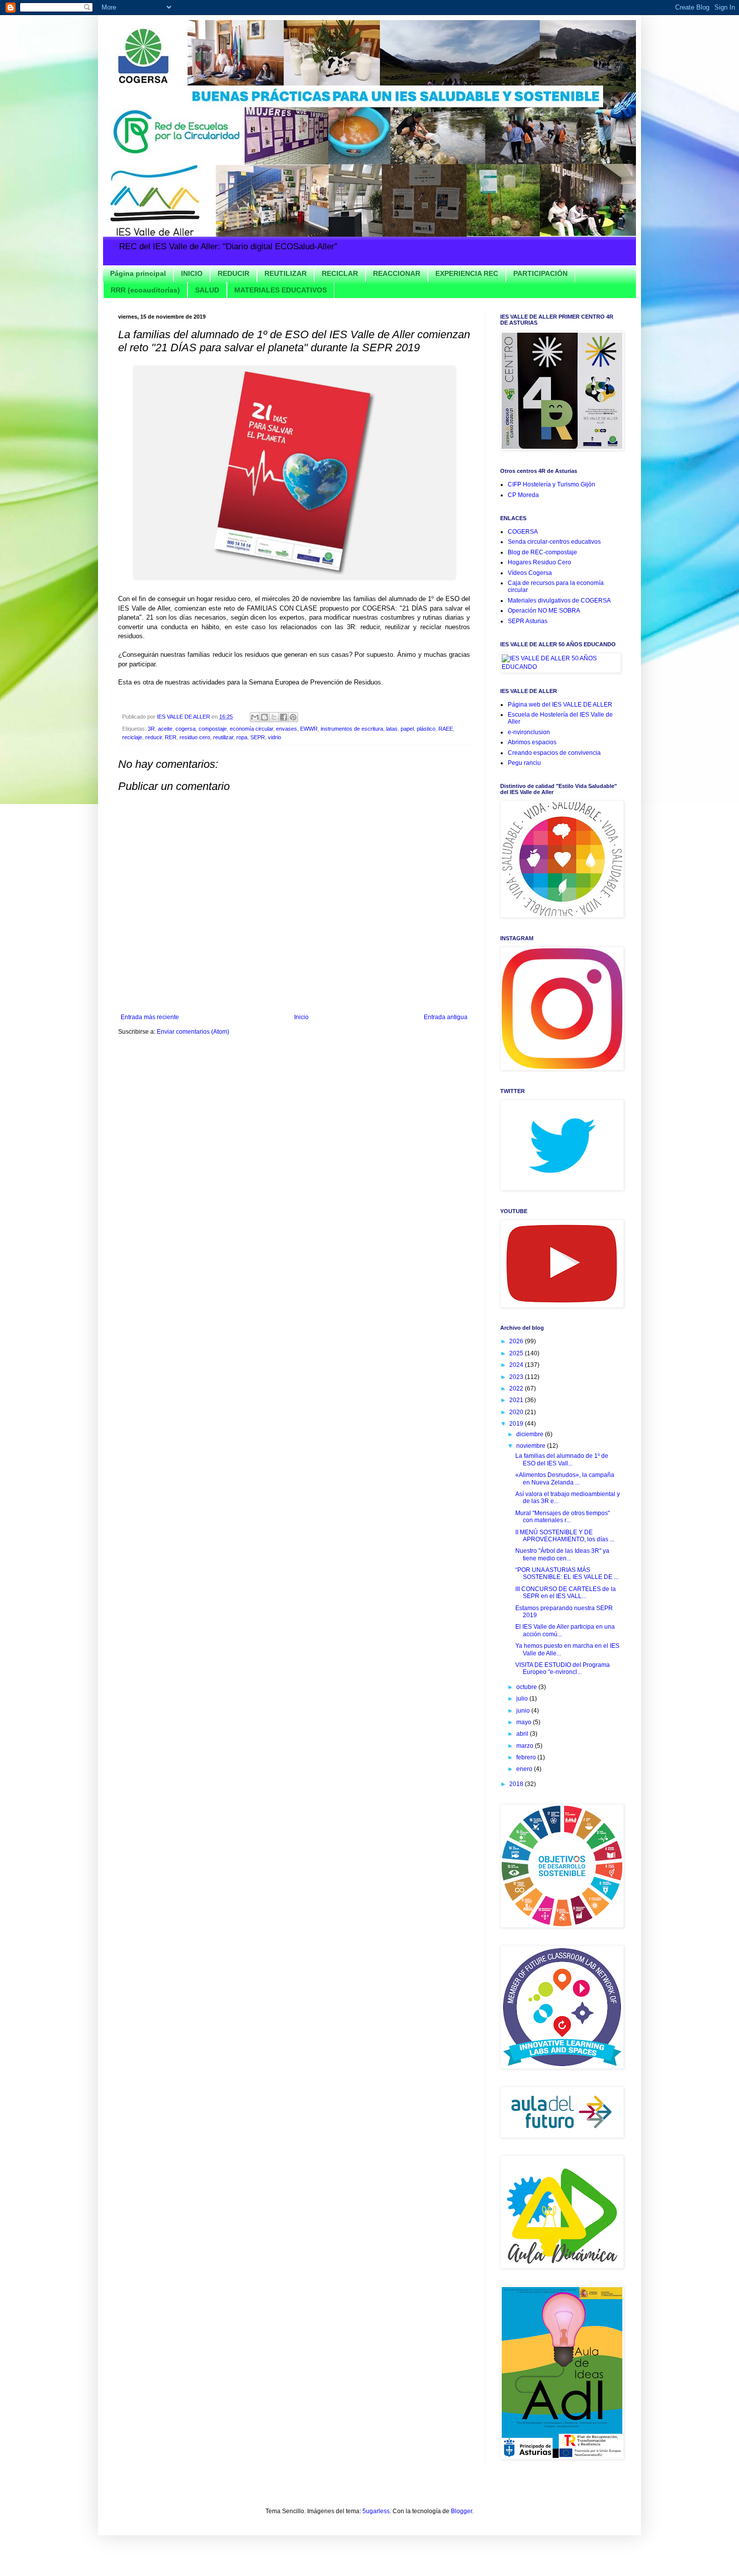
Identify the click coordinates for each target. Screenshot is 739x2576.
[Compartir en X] (274, 717)
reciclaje (132, 737)
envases (287, 729)
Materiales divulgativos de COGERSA (559, 601)
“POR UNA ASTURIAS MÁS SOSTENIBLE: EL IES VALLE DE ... (567, 1573)
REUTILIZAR (286, 273)
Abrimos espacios (532, 742)
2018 (517, 1784)
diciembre (531, 1434)
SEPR (258, 737)
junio (524, 1711)
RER (171, 737)
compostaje (213, 729)
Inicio (301, 1017)
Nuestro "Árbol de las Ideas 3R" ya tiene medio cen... (562, 1554)
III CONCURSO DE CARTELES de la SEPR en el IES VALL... (566, 1593)
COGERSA (523, 532)
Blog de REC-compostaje (542, 552)
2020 (517, 1412)
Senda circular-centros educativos (554, 542)
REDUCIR (234, 273)
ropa (242, 737)
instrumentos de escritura (352, 729)
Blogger (461, 2511)
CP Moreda (523, 495)
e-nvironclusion (529, 732)
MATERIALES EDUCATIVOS (281, 290)
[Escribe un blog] (264, 717)
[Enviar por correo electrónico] (255, 717)
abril (523, 1734)
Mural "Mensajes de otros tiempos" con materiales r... (563, 1517)
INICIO (192, 273)
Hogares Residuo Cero (539, 562)
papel (407, 729)
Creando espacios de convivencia (554, 753)
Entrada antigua (446, 1017)
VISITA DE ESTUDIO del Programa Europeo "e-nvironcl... (563, 1668)
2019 (517, 1424)
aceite (165, 729)
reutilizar (223, 737)
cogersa (186, 729)
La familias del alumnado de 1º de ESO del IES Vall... (562, 1459)
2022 (517, 1389)
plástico (426, 729)
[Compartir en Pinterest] (293, 717)
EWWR (309, 729)
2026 (517, 1341)
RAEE (446, 729)
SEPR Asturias (528, 621)
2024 (517, 1365)
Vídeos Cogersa (530, 573)
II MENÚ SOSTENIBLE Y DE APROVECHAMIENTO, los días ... (565, 1536)
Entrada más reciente (150, 1017)
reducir (154, 737)
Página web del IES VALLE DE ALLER (560, 705)
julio (523, 1699)
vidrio (274, 737)
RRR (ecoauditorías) (145, 290)
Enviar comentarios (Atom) (193, 1032)
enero (525, 1769)
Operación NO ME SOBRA (544, 611)
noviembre (532, 1446)
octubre (527, 1687)
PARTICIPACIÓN (540, 273)
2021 (517, 1400)
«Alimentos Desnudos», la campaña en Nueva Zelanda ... (565, 1478)
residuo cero (195, 737)
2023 (517, 1377)
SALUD (207, 290)
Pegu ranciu (524, 763)
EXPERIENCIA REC (467, 273)
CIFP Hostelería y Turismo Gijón (551, 484)
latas (392, 729)
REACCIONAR (397, 273)
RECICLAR (340, 273)
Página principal (138, 273)
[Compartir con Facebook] (284, 717)
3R (151, 729)
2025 (517, 1353)
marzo (526, 1746)
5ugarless (376, 2511)
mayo (525, 1722)
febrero (527, 1757)
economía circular (251, 729)
